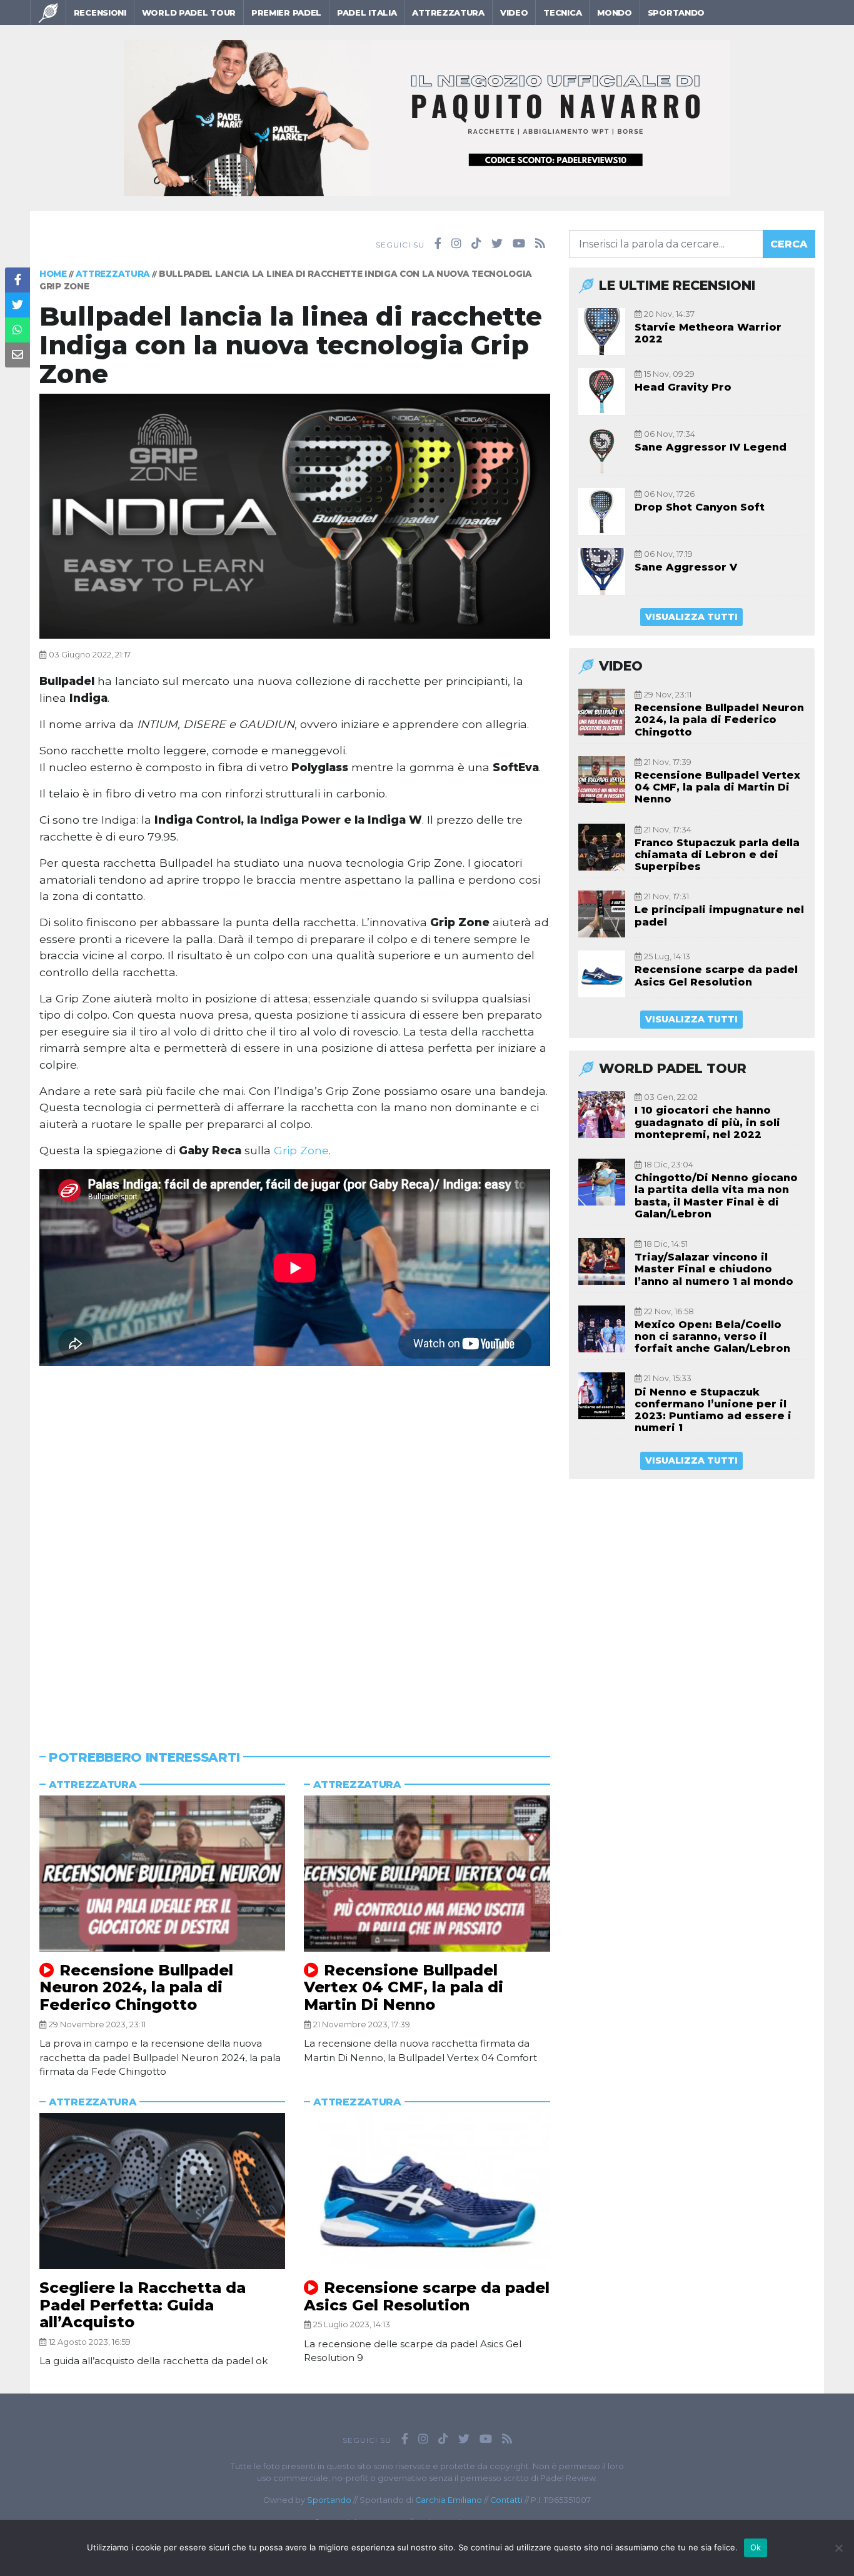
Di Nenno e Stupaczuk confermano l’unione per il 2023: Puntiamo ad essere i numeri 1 (713, 1410)
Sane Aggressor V (686, 567)
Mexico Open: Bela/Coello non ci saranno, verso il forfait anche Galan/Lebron (712, 1336)
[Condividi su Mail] (18, 355)
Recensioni (100, 12)
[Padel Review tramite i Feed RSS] (540, 244)
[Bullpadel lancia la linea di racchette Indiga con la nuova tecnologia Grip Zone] (295, 515)
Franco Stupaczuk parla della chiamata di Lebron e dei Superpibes (717, 855)
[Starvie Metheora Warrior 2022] (602, 332)
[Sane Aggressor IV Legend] (602, 452)
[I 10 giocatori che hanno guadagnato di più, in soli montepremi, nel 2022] (602, 1115)
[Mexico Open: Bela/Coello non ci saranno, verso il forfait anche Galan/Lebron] (602, 1329)
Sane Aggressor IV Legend (711, 447)
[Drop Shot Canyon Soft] (602, 512)
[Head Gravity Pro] (602, 392)
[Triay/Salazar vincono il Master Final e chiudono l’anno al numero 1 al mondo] (602, 1261)
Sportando (676, 12)
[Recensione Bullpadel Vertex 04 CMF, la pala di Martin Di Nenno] (427, 1874)
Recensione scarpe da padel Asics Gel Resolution (427, 2296)
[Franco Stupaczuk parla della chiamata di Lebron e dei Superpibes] (602, 847)
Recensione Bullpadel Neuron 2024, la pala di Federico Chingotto (136, 1987)
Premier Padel (286, 12)
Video (514, 12)
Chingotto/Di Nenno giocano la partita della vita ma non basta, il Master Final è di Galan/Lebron (716, 1196)
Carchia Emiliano (449, 2500)
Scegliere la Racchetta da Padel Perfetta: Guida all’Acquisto (143, 2305)
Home (53, 274)
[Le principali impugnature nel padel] (602, 914)
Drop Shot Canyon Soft (700, 507)
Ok (756, 2547)
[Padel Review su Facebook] (438, 244)
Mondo (615, 12)
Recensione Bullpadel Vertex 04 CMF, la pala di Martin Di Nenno (404, 1987)
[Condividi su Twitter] (18, 305)
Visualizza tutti (691, 617)
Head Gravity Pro (683, 387)
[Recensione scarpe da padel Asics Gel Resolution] (427, 2191)
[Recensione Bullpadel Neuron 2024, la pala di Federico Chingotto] (162, 1874)
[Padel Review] (48, 12)
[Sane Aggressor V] (602, 572)
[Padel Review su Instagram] (456, 244)
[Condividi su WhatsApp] (18, 330)
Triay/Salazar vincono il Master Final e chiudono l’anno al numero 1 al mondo (714, 1269)
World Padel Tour (189, 12)
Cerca (789, 244)
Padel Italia (367, 12)
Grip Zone (301, 1150)
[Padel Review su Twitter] (497, 244)
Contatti (506, 2500)
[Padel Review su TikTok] (476, 244)
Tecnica (562, 12)
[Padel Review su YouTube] (519, 244)
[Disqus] (295, 1539)
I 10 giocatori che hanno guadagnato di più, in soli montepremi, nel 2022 (707, 1122)
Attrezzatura (448, 12)
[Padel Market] (427, 117)
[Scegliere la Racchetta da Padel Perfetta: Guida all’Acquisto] (162, 2191)
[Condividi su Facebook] (18, 280)
